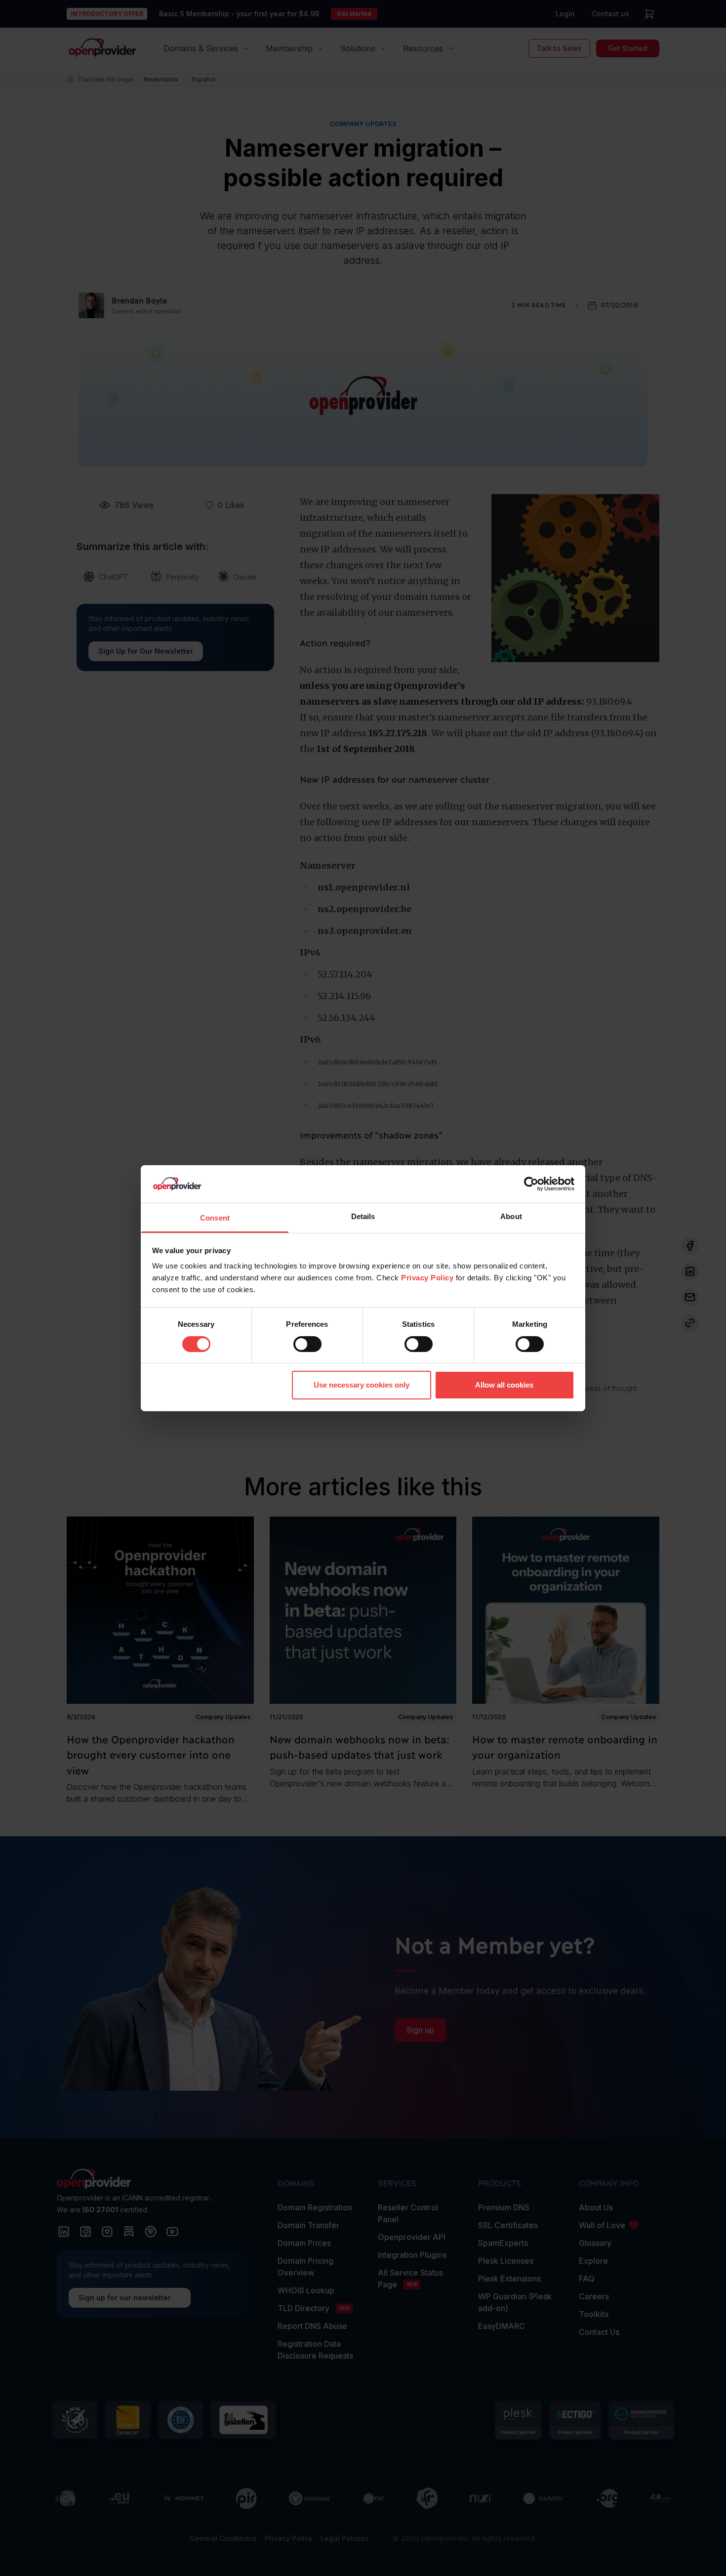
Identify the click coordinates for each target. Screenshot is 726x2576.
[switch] (307, 1344)
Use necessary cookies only (362, 1385)
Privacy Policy (427, 1278)
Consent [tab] (215, 1218)
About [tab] (511, 1216)
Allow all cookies (504, 1385)
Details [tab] (363, 1216)
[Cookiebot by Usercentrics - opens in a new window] (531, 1184)
